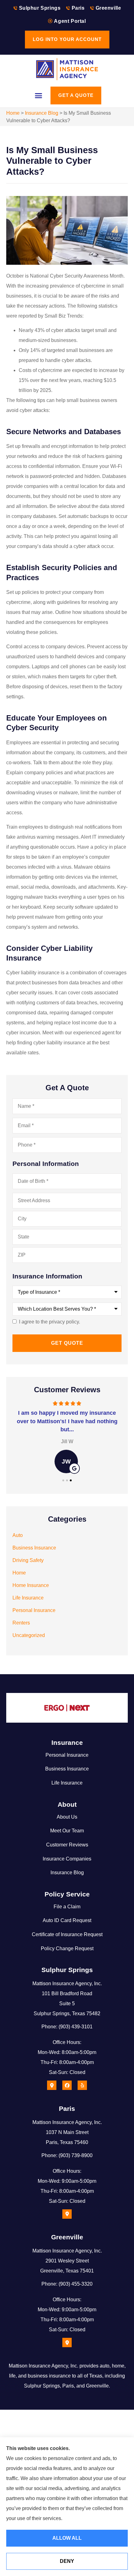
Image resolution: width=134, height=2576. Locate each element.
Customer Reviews (67, 1845)
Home (13, 113)
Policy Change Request (67, 1948)
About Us (67, 1817)
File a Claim (67, 1907)
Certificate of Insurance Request (67, 1934)
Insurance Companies (67, 1859)
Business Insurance (67, 1769)
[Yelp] (82, 2085)
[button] (39, 96)
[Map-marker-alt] (52, 2085)
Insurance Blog (42, 113)
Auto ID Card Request (67, 1920)
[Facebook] (67, 2085)
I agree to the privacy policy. (50, 1322)
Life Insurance (67, 1783)
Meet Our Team (67, 1831)
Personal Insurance (67, 1755)
